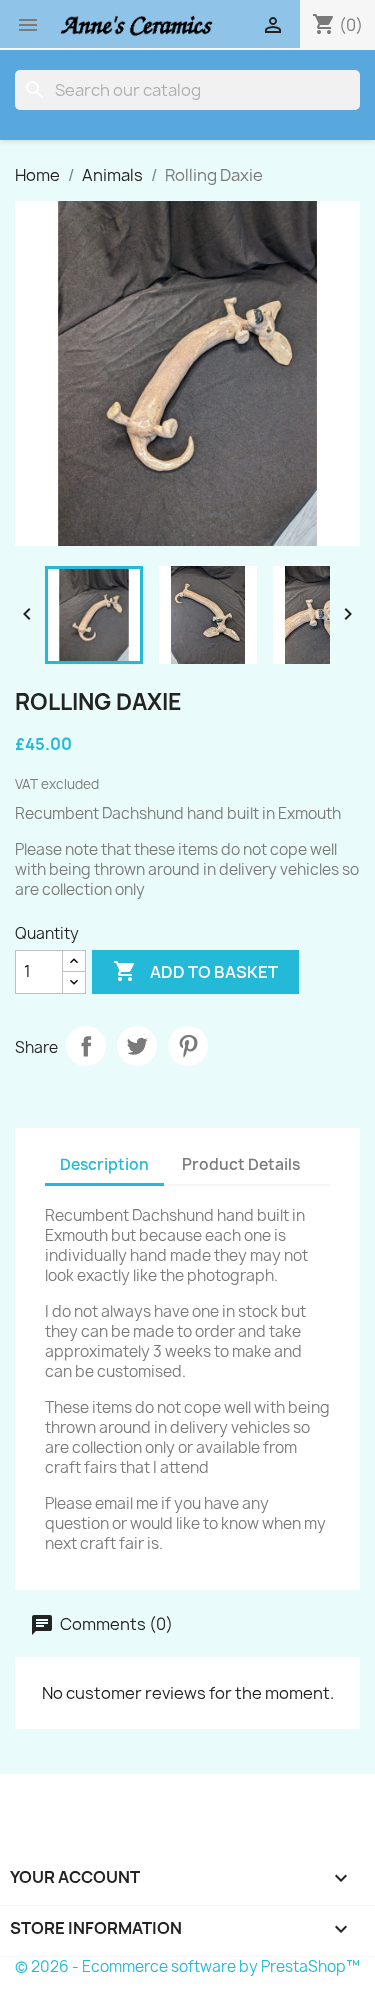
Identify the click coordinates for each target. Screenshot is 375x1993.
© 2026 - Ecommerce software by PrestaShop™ (187, 1966)
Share (86, 1046)
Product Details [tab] (241, 1164)
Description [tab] (104, 1164)
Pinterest (188, 1046)
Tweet (137, 1046)
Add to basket (195, 971)
